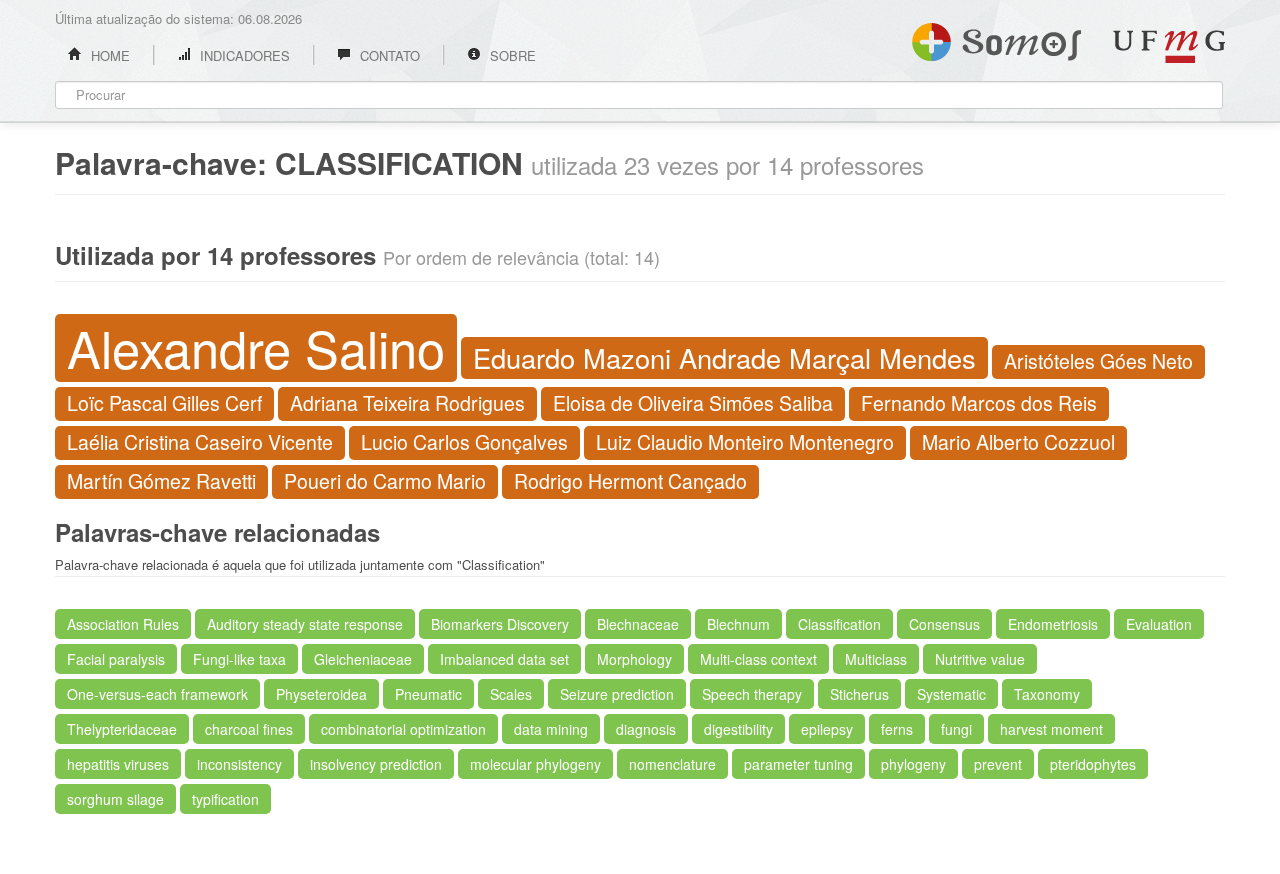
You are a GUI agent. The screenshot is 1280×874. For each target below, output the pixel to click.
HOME (108, 55)
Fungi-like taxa (239, 659)
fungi (956, 729)
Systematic (951, 694)
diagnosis (646, 729)
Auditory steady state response (305, 624)
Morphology (634, 659)
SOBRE (511, 55)
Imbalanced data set (504, 659)
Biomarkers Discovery (500, 624)
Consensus (944, 624)
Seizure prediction (617, 694)
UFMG (1169, 46)
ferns (897, 729)
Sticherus (859, 694)
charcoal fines (249, 729)
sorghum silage (115, 799)
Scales (511, 694)
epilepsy (827, 729)
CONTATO (388, 55)
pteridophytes (1093, 764)
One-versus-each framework (157, 694)
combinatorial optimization (403, 729)
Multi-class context (758, 659)
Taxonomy (1047, 694)
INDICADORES (243, 55)
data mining (551, 729)
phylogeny (913, 764)
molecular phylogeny (535, 764)
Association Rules (123, 624)
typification (225, 799)
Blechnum (738, 624)
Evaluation (1159, 624)
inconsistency (239, 764)
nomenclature (672, 764)
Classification (839, 624)
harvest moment (1051, 729)
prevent (998, 764)
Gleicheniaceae (363, 659)
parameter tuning (798, 764)
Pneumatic (428, 694)
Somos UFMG (996, 38)
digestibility (738, 729)
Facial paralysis (116, 659)
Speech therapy (752, 694)
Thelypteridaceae (122, 729)
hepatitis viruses (118, 764)
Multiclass (876, 659)
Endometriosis (1053, 624)
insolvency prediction (376, 764)
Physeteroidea (321, 694)
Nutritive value (980, 659)
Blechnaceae (638, 624)
